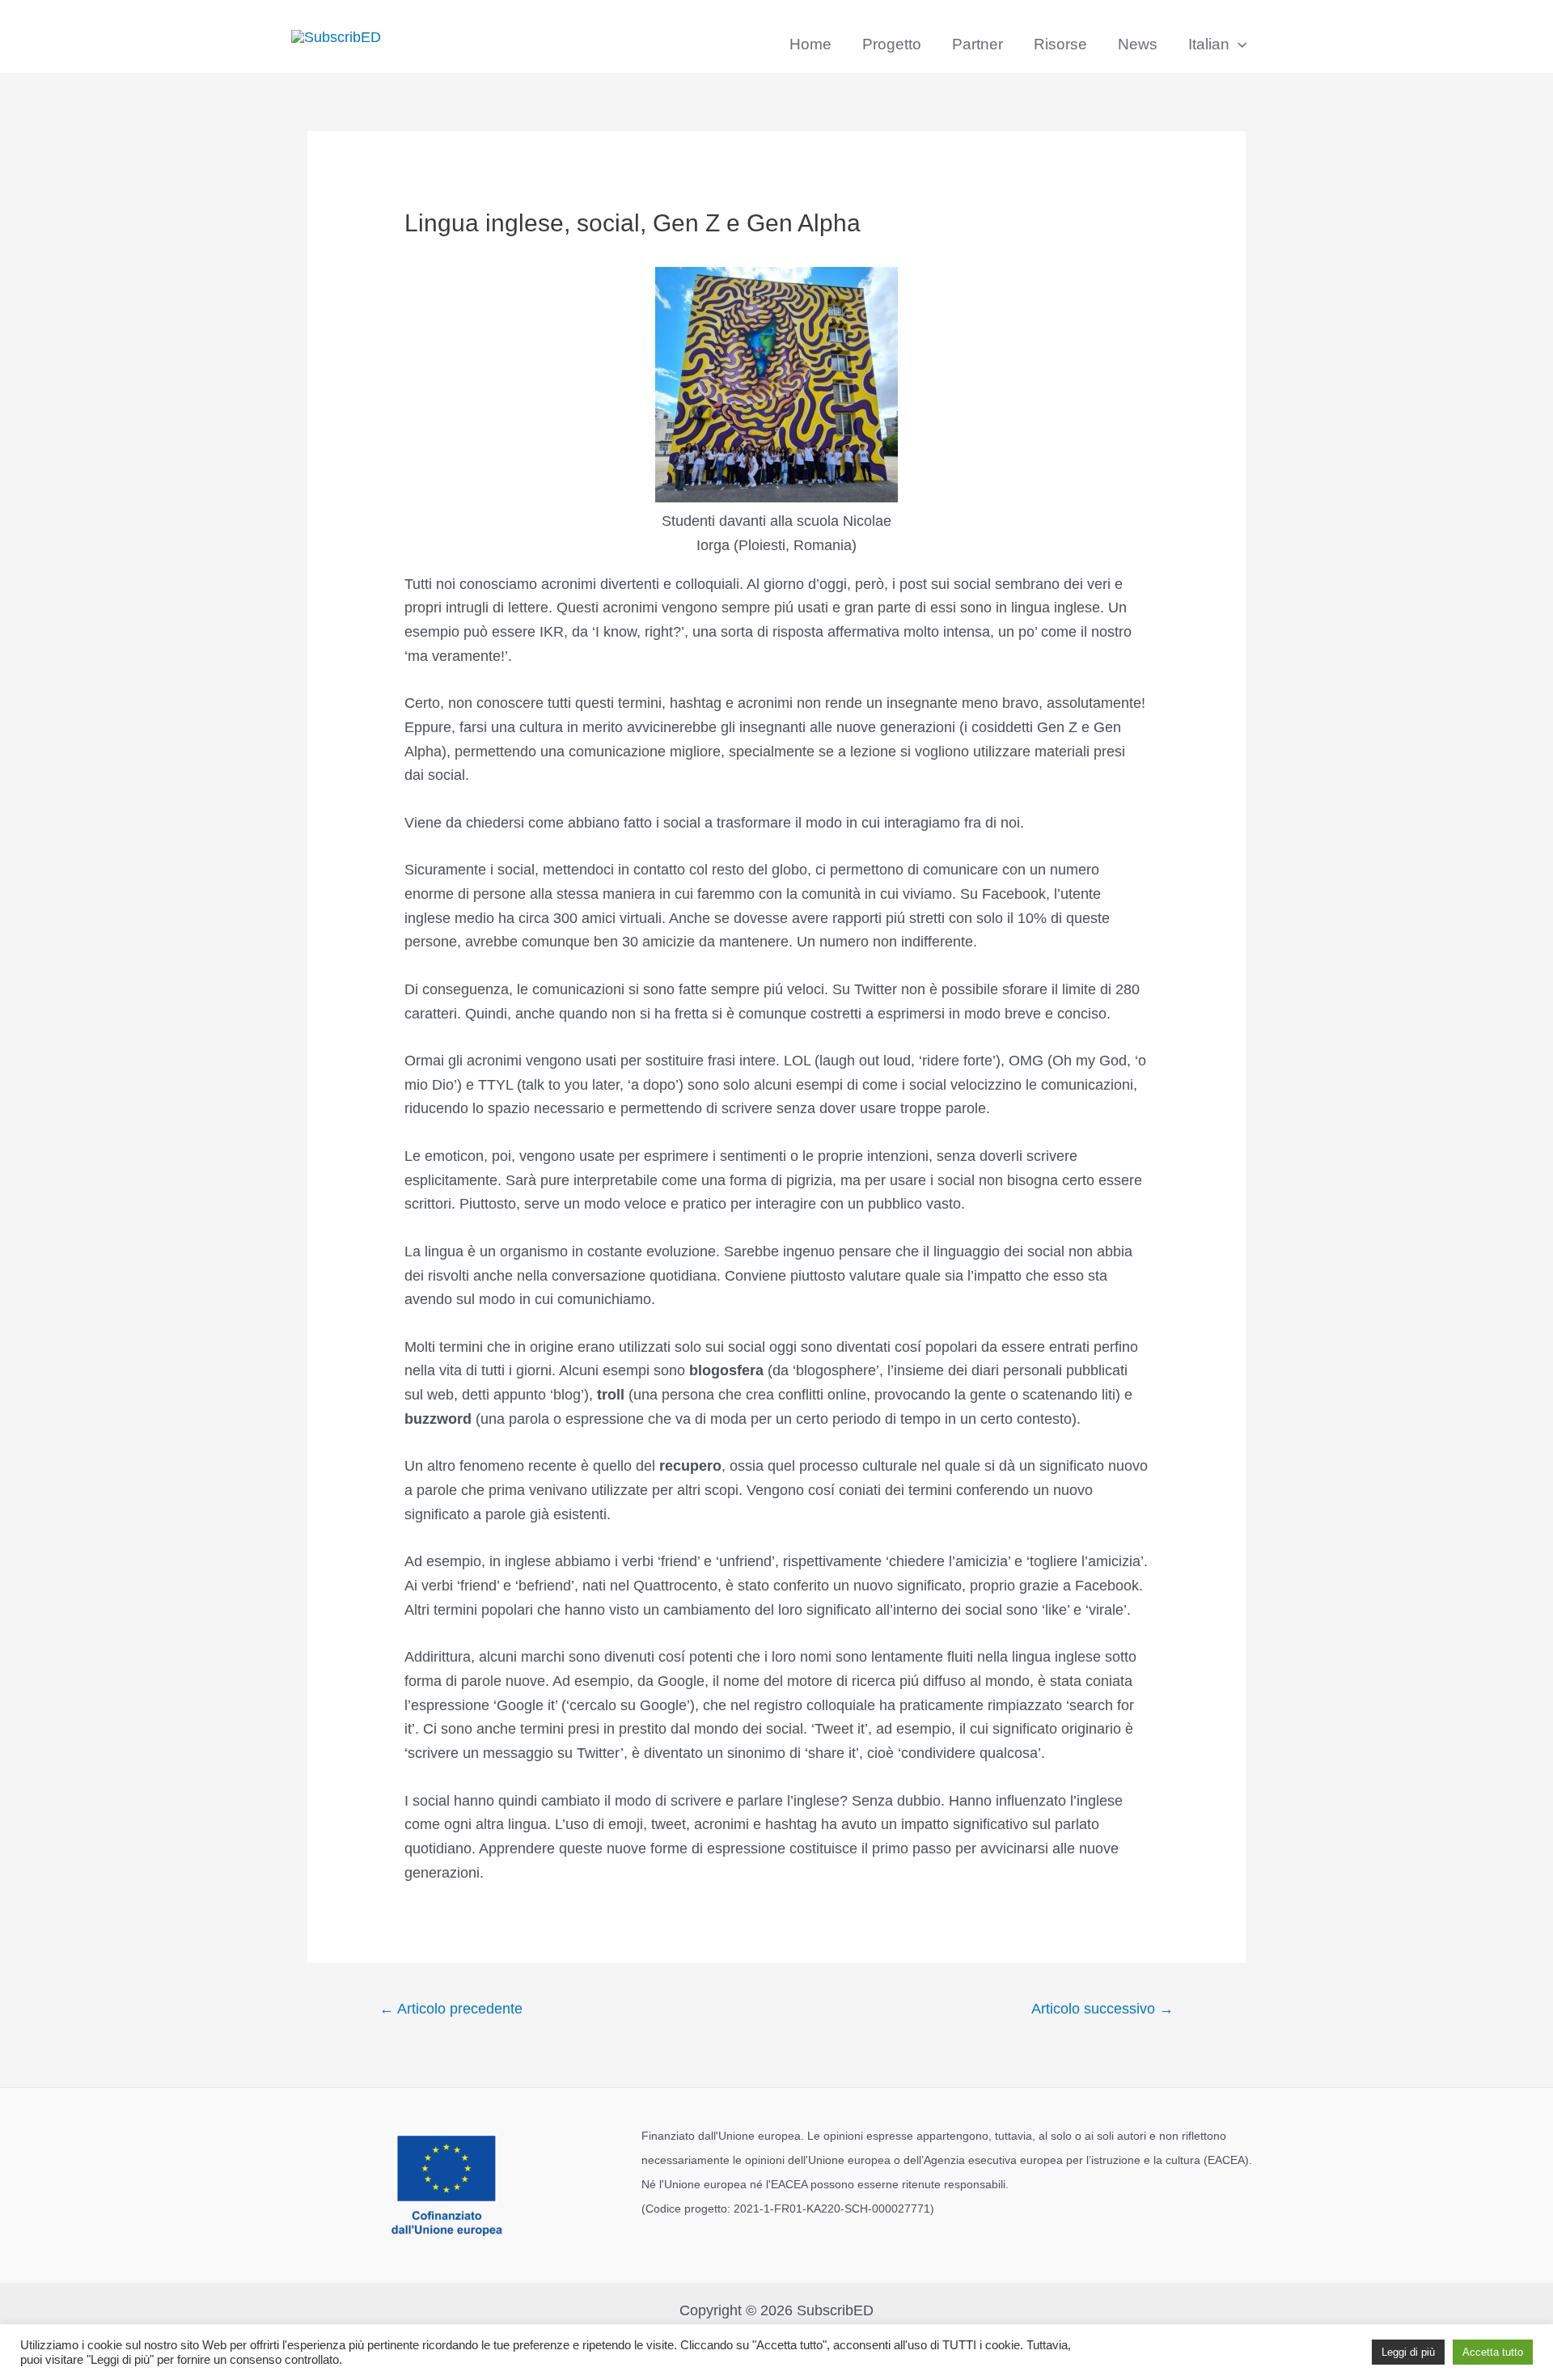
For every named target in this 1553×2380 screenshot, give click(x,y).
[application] (1238, 44)
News (1138, 44)
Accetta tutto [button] (1493, 2352)
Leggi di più (1408, 2352)
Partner (978, 44)
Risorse (1060, 44)
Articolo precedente (451, 2009)
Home (810, 44)
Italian (1209, 44)
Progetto (892, 44)
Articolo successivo (1102, 2009)
